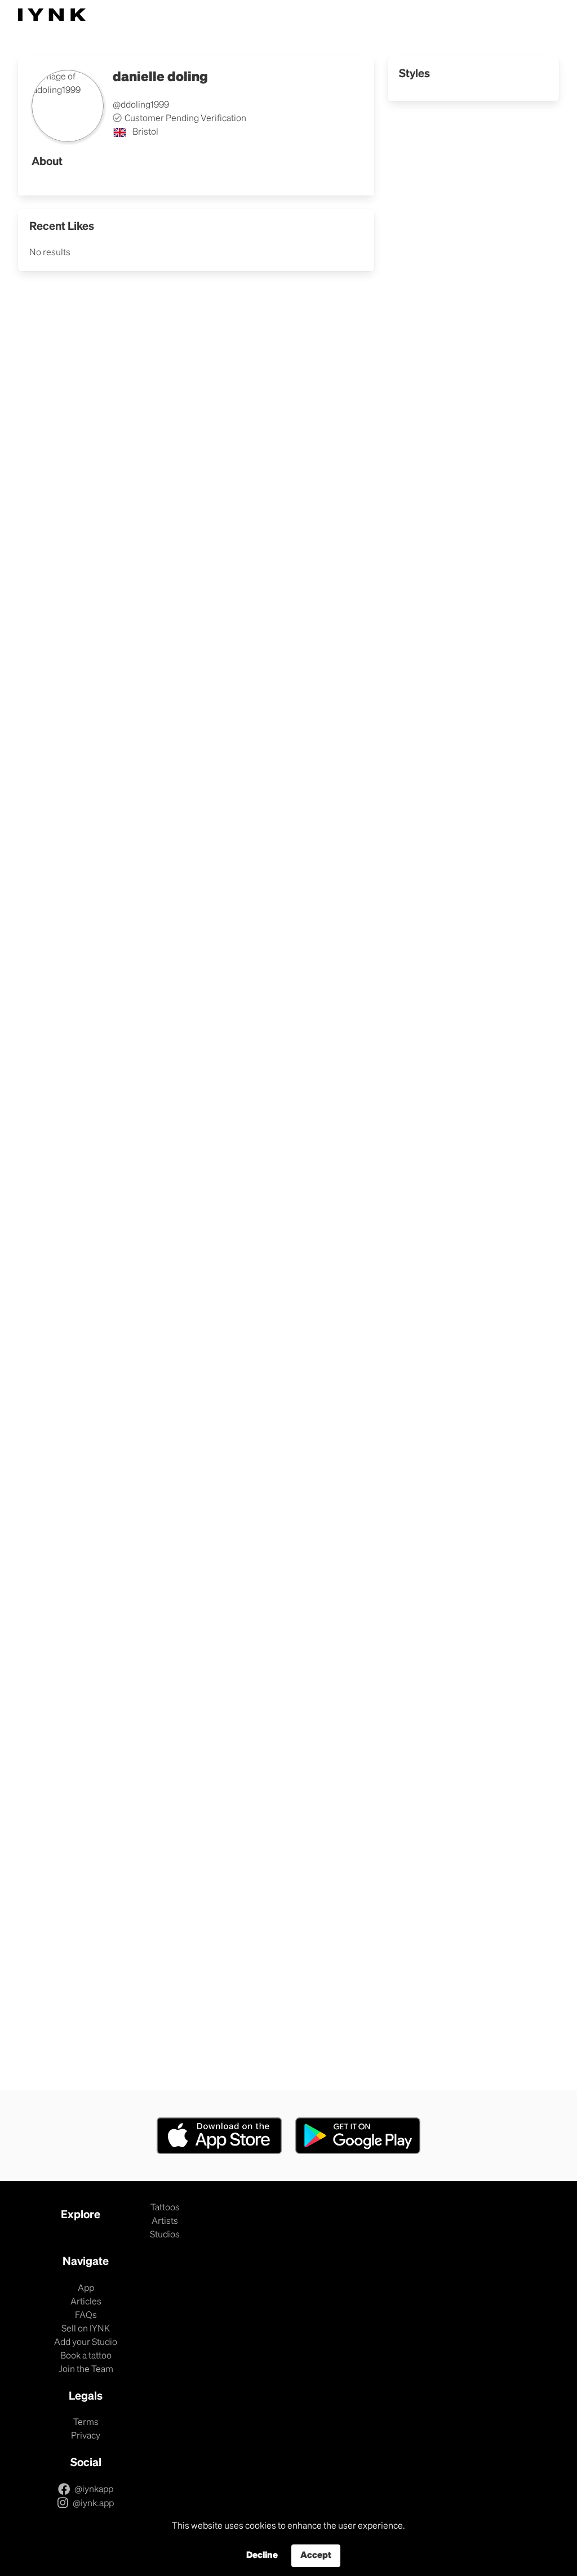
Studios (165, 2235)
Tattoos (165, 2208)
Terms (86, 2423)
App (86, 2289)
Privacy (86, 2436)
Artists (165, 2222)
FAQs (86, 2316)
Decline (262, 2556)
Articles (86, 2302)
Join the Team (86, 2370)
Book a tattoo (86, 2356)
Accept (316, 2556)
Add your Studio (86, 2343)
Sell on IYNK (86, 2329)
